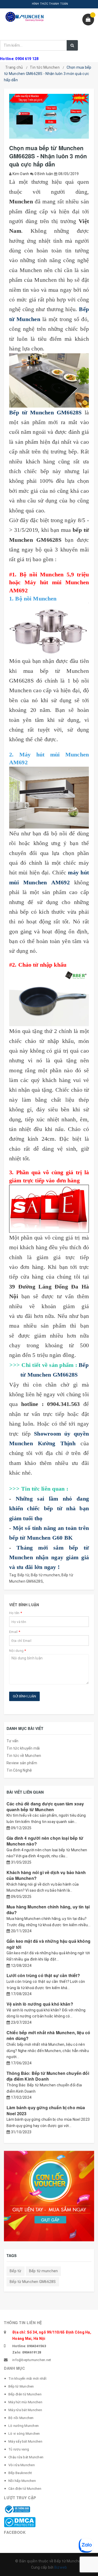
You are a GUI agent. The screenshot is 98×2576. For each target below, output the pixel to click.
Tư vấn (13, 1741)
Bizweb (61, 2567)
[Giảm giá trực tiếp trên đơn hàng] (49, 1209)
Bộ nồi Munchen (21, 2418)
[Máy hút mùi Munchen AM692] (49, 798)
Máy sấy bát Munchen (25, 2441)
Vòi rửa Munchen (22, 2465)
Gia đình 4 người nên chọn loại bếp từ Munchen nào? (45, 1841)
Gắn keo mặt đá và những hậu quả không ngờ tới (48, 1944)
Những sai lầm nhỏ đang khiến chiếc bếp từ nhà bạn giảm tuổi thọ (49, 1508)
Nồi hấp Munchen (22, 2481)
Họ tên (16, 1613)
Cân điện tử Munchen (25, 2489)
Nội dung (18, 1651)
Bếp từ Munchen (21, 2386)
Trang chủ (14, 67)
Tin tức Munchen (45, 67)
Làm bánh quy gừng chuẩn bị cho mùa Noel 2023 (46, 2110)
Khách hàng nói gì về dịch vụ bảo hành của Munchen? (46, 1875)
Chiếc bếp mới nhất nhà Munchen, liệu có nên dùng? (48, 2035)
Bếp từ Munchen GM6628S (33, 2282)
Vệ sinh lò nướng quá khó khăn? (40, 2004)
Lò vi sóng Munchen (24, 2434)
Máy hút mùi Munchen (25, 2402)
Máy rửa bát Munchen (25, 2410)
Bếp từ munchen (45, 1575)
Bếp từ (23, 1575)
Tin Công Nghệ (19, 1770)
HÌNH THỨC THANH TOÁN (50, 4)
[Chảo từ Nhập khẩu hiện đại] (49, 998)
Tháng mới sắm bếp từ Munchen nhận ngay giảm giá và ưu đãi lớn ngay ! (49, 1557)
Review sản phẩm (22, 1763)
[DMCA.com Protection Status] (20, 2522)
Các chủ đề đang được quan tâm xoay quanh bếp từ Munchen (45, 1807)
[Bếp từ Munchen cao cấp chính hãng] (49, 380)
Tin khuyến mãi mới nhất (27, 2379)
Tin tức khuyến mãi (23, 1748)
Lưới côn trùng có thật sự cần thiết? (43, 1975)
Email (15, 1632)
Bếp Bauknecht (20, 2473)
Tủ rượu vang (19, 2449)
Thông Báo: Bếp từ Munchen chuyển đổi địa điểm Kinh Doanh (48, 2076)
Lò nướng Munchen (24, 2426)
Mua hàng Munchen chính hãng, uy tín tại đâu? (48, 1910)
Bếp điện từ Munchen (25, 2394)
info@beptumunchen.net (32, 2360)
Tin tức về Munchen (24, 1756)
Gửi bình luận (24, 1696)
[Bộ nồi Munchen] (49, 629)
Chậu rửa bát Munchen (26, 2457)
